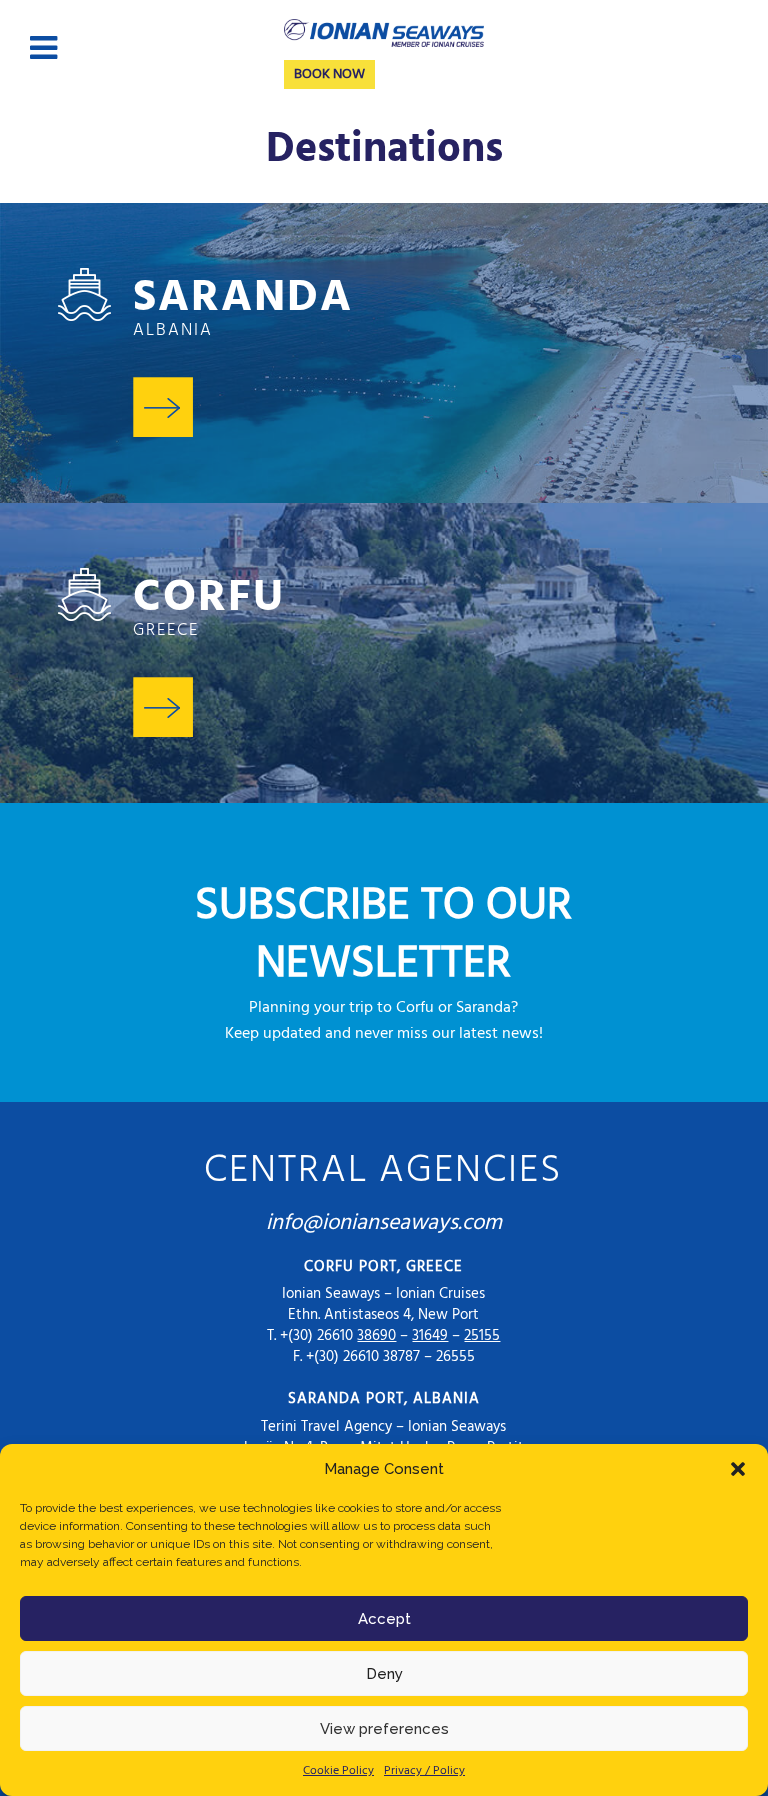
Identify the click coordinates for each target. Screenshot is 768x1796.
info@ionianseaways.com (384, 1223)
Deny (384, 1674)
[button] (738, 1469)
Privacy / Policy (424, 1771)
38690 (376, 1336)
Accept (384, 1619)
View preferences (384, 1729)
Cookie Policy (338, 1771)
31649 (430, 1336)
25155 (482, 1336)
